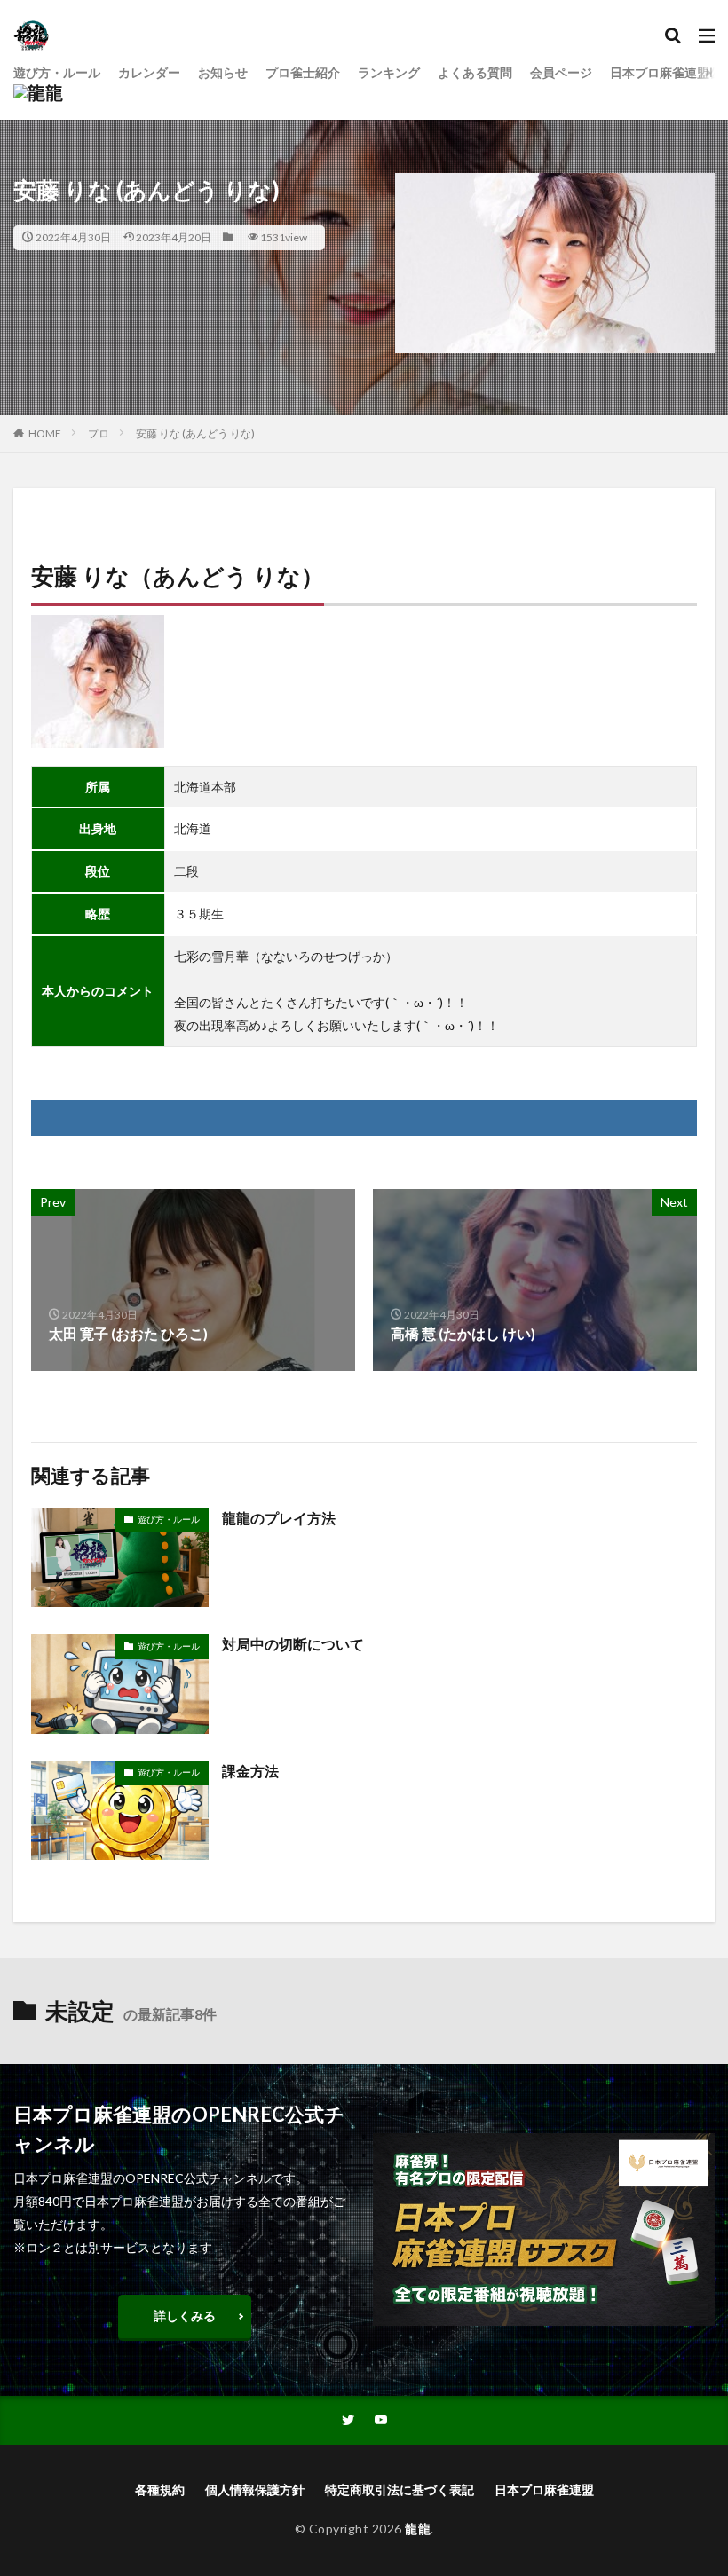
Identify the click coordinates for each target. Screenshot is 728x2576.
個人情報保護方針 (255, 2489)
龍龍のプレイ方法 (279, 1518)
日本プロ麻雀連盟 (544, 2489)
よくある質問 (475, 72)
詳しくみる (185, 2316)
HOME (45, 433)
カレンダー (149, 72)
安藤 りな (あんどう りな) (195, 433)
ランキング (389, 72)
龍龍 (418, 2529)
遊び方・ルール (57, 72)
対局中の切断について (293, 1644)
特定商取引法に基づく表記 (400, 2489)
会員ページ (561, 72)
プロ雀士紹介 (303, 72)
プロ (99, 433)
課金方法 (250, 1771)
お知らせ (223, 72)
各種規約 (160, 2489)
